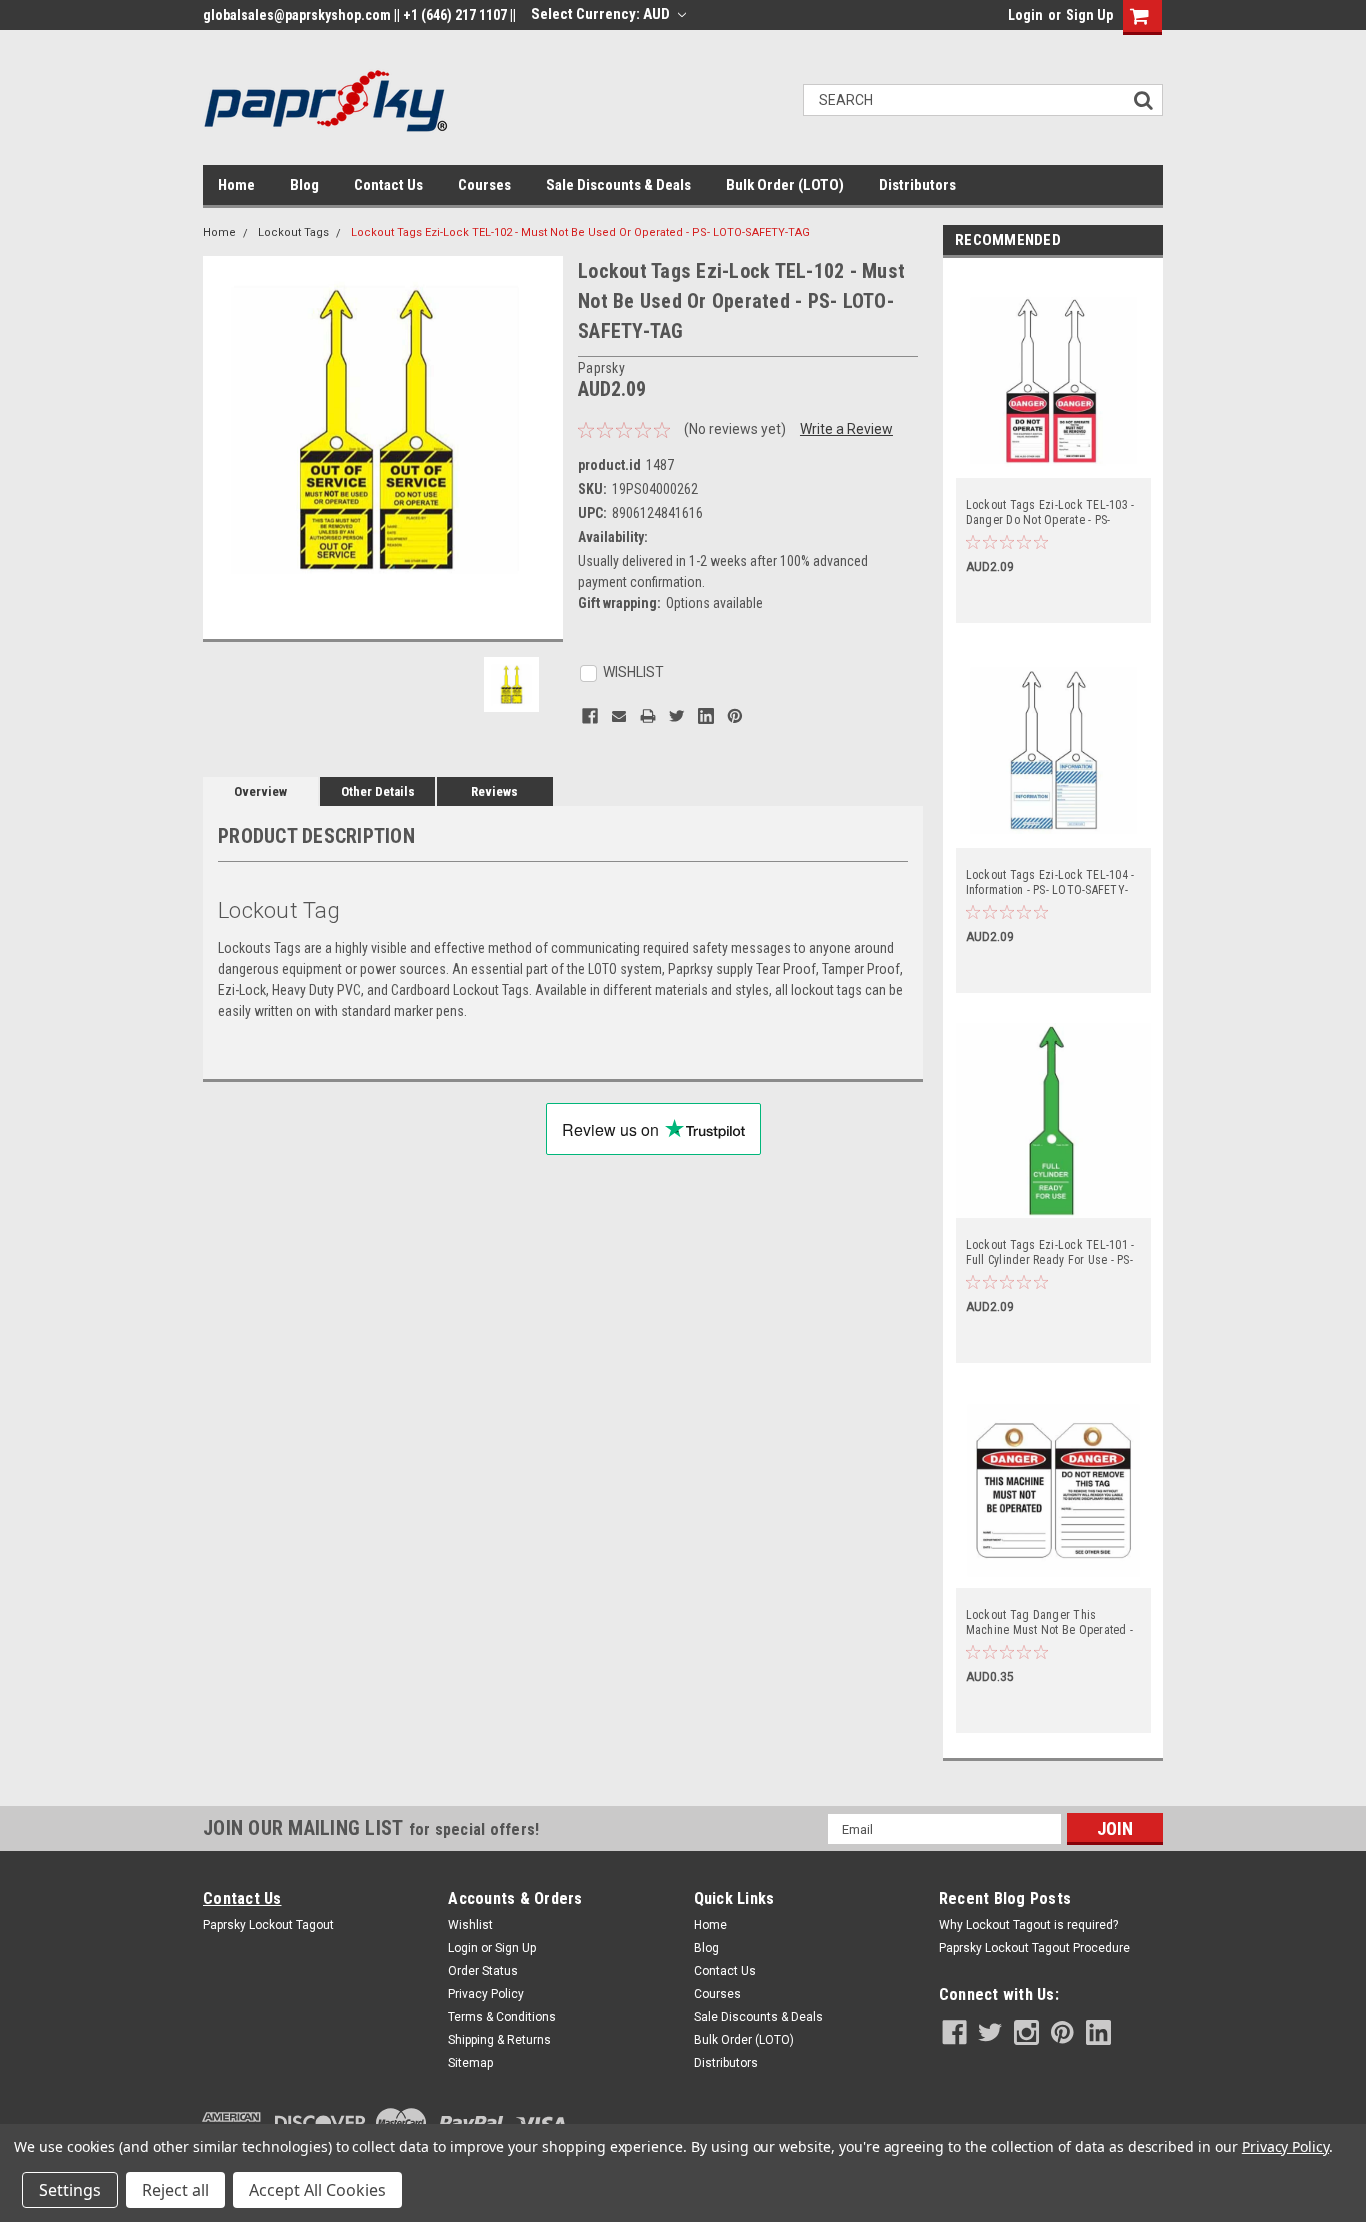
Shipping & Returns (499, 2040)
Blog (304, 185)
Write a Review (846, 429)
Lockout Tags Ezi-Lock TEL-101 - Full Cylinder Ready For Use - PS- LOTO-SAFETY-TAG (1050, 1253)
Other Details (378, 791)
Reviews (494, 791)
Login (1025, 15)
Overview (260, 791)
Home (236, 185)
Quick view (1053, 464)
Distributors (917, 185)
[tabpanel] (1053, 445)
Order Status (483, 1971)
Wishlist (470, 1925)
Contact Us (388, 185)
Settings (70, 2190)
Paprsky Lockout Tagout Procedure (1034, 1948)
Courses (484, 185)
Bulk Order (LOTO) (785, 185)
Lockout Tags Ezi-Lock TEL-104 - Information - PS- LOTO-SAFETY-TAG (1050, 883)
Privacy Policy (486, 1994)
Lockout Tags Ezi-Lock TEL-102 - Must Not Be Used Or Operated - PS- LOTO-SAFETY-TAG (580, 232)
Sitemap (470, 2063)
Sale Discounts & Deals (618, 185)
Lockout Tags (293, 232)
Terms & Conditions (502, 2017)
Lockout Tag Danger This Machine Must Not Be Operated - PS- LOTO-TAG (1050, 1623)
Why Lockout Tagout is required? (1028, 1925)
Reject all (175, 2190)
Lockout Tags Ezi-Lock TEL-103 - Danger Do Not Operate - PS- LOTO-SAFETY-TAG (1050, 513)
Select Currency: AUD (602, 14)
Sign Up (1089, 15)
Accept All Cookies (317, 2190)
